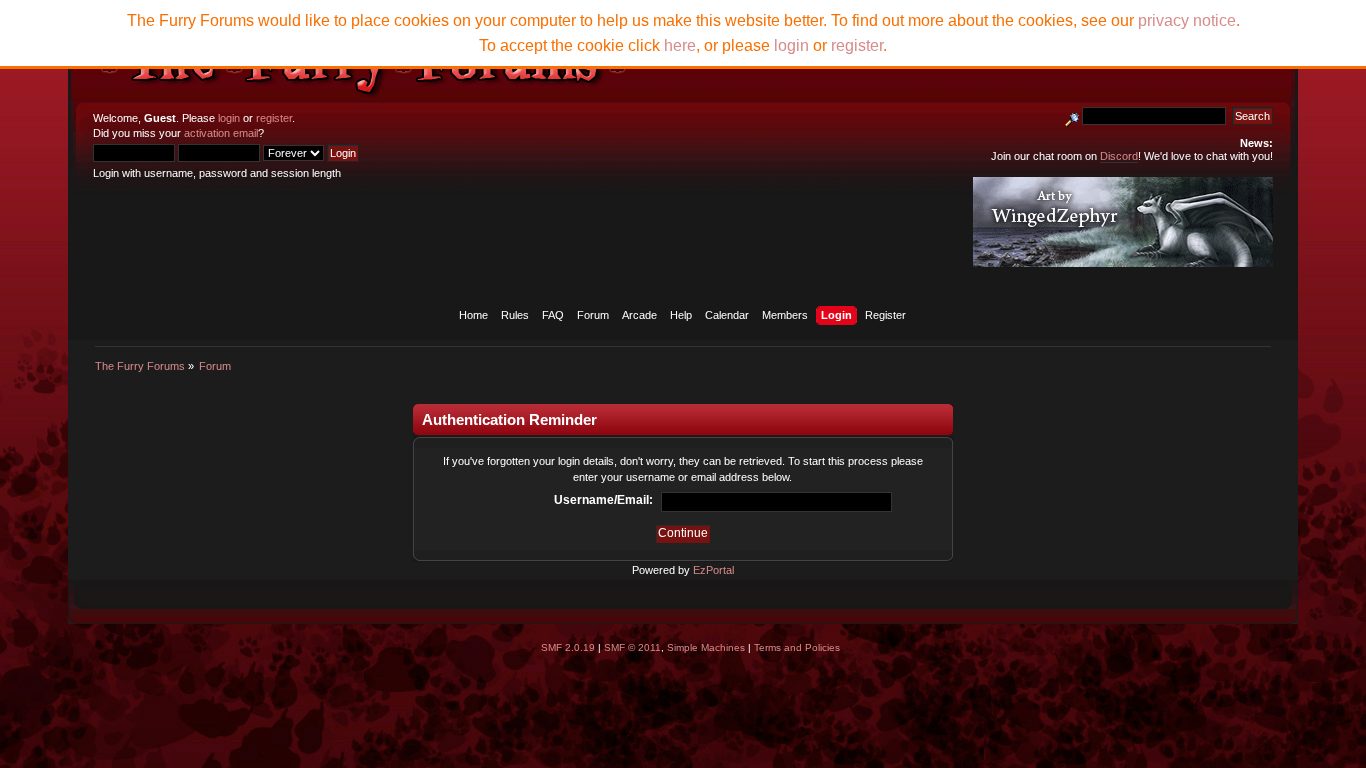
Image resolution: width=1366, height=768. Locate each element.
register (274, 118)
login (229, 118)
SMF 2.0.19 (568, 647)
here (680, 45)
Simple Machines (706, 647)
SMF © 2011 (632, 647)
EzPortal (713, 570)
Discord (1119, 156)
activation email (221, 133)
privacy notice (1187, 20)
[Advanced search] (1072, 116)
